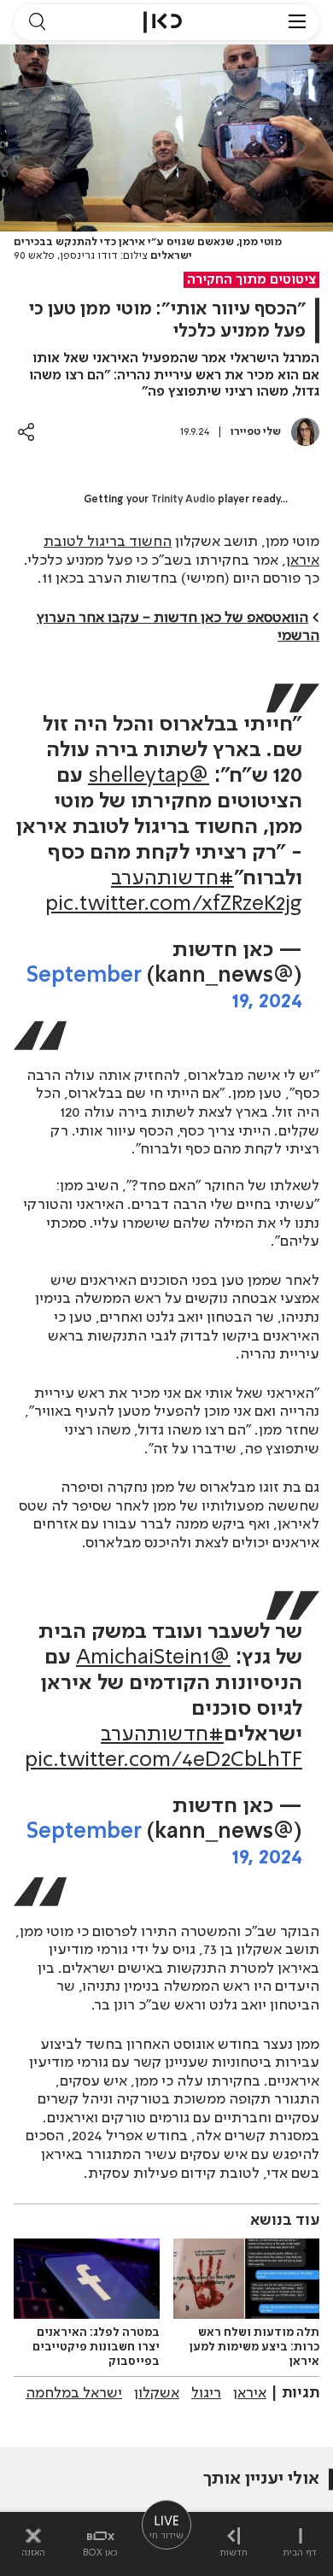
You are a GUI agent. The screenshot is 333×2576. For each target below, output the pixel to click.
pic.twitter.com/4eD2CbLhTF (164, 1760)
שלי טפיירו (256, 432)
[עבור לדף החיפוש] (37, 22)
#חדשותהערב (172, 879)
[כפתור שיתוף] (26, 432)
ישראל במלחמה (74, 2393)
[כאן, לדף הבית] (163, 22)
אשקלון (157, 2393)
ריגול (206, 2393)
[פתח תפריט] (297, 22)
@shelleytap (149, 776)
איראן (250, 2393)
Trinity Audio (183, 500)
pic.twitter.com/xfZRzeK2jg (174, 904)
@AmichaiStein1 (153, 1658)
